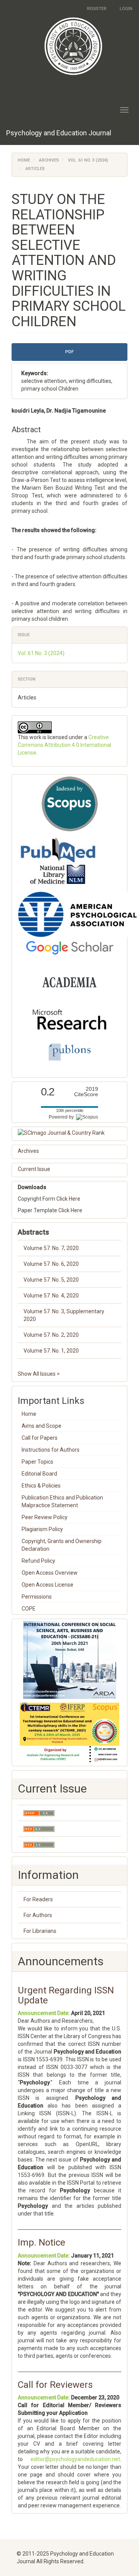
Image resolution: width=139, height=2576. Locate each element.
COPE (29, 1609)
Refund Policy (38, 1561)
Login (126, 9)
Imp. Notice (42, 2242)
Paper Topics (37, 1462)
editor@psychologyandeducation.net (75, 2459)
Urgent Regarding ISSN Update (66, 1995)
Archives (49, 160)
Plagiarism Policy (42, 1529)
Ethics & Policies (41, 1486)
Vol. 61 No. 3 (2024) (88, 160)
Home (24, 160)
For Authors (38, 1915)
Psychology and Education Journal (59, 133)
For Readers (38, 1899)
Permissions (37, 1597)
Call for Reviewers (55, 2385)
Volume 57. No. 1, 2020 (51, 1351)
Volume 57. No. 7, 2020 (51, 1248)
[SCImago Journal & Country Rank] (69, 1133)
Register (97, 9)
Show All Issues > (39, 1374)
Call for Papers (40, 1438)
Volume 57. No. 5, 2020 (51, 1280)
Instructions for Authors (51, 1450)
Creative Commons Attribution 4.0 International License (64, 745)
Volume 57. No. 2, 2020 (51, 1335)
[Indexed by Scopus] (69, 804)
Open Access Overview (50, 1573)
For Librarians (40, 1931)
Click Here (68, 1199)
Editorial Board (39, 1474)
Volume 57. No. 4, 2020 (51, 1296)
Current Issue (34, 1169)
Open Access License (47, 1585)
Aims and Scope (42, 1426)
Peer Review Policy (45, 1517)
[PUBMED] (58, 861)
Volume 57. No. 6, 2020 (51, 1264)
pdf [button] (69, 352)
